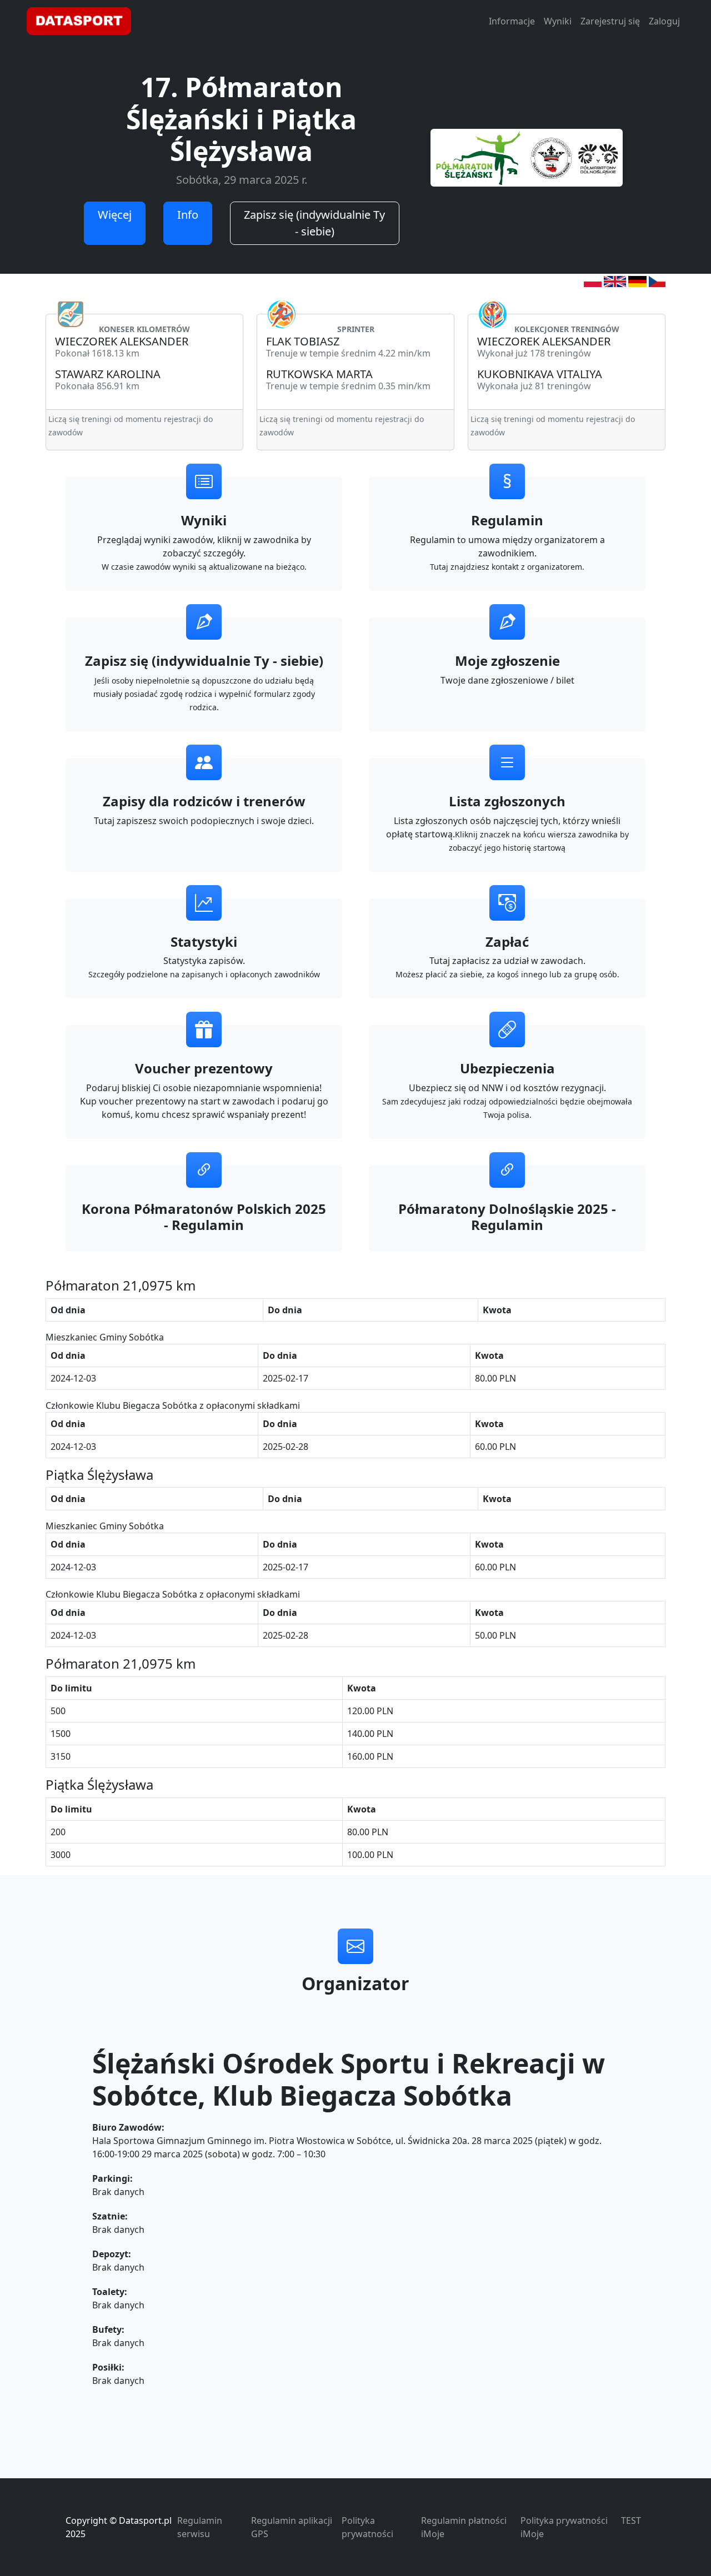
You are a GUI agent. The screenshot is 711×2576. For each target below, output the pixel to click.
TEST (631, 2520)
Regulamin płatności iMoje (464, 2527)
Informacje (512, 21)
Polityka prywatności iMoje (564, 2527)
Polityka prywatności (367, 2527)
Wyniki (558, 21)
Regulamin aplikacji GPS (292, 2527)
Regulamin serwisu (200, 2527)
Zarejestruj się (610, 21)
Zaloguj (664, 21)
